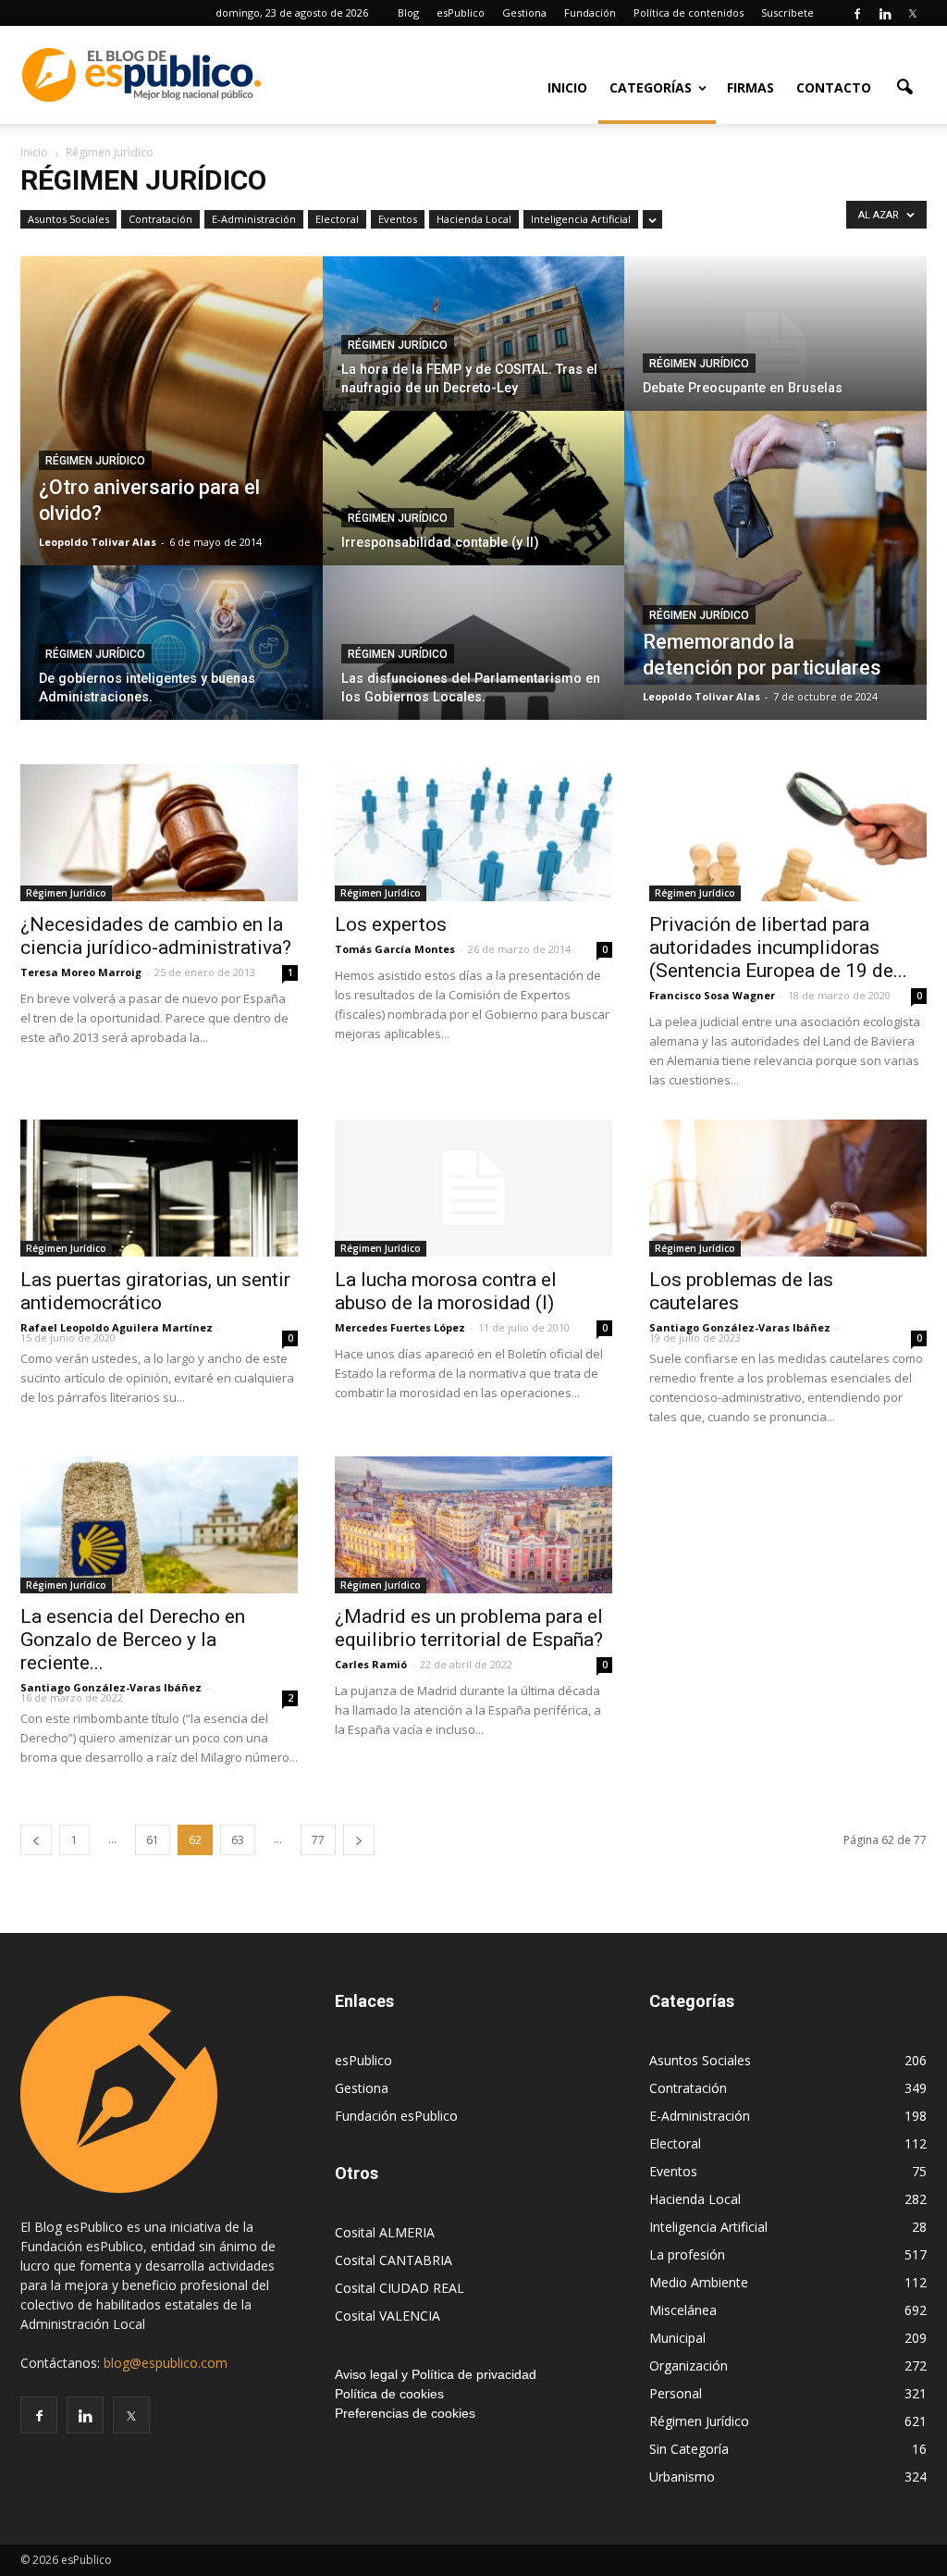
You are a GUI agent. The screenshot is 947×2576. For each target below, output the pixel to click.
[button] (904, 86)
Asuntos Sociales (68, 219)
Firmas (750, 87)
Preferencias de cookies (405, 2413)
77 (318, 1840)
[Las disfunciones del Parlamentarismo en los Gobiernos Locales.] (474, 659)
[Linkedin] (885, 13)
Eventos (398, 219)
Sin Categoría (689, 2449)
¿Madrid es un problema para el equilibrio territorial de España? (469, 1628)
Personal (676, 2393)
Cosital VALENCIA (387, 2316)
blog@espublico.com (166, 2363)
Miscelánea (683, 2310)
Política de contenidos (689, 12)
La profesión (687, 2254)
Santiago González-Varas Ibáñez (740, 1327)
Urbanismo (682, 2477)
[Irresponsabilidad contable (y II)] (474, 504)
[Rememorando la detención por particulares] (775, 548)
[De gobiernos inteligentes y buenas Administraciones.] (172, 659)
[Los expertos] (473, 833)
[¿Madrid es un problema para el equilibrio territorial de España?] (473, 1525)
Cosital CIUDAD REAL (400, 2288)
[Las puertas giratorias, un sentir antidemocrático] (159, 1188)
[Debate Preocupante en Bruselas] (775, 350)
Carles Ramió (371, 1664)
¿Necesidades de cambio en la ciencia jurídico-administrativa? (156, 936)
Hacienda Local (474, 219)
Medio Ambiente (699, 2282)
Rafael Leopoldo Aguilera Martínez (117, 1327)
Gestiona (524, 12)
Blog (408, 12)
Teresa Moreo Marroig (81, 972)
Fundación (590, 12)
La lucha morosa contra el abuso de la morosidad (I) (446, 1291)
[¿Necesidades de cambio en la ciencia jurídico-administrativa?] (159, 833)
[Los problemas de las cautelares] (788, 1188)
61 (153, 1840)
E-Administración (254, 219)
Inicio (567, 87)
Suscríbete (787, 12)
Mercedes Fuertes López (400, 1327)
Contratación (160, 219)
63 (238, 1840)
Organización (689, 2365)
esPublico (461, 12)
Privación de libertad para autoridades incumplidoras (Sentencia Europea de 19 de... (778, 947)
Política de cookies (389, 2394)
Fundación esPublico (396, 2116)
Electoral (337, 219)
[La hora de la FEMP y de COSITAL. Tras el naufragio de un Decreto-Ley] (474, 350)
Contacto (834, 87)
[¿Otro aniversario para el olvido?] (172, 411)
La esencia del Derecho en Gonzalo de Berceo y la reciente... (133, 1640)
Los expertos (391, 924)
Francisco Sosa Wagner (712, 995)
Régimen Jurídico (95, 461)
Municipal (677, 2338)
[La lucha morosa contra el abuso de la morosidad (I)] (473, 1188)
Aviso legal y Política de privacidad (436, 2374)
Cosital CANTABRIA (394, 2260)
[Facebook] (857, 13)
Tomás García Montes (395, 949)
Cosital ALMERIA (385, 2232)
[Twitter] (913, 13)
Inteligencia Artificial (581, 219)
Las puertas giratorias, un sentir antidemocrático (155, 1291)
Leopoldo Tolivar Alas (98, 542)
